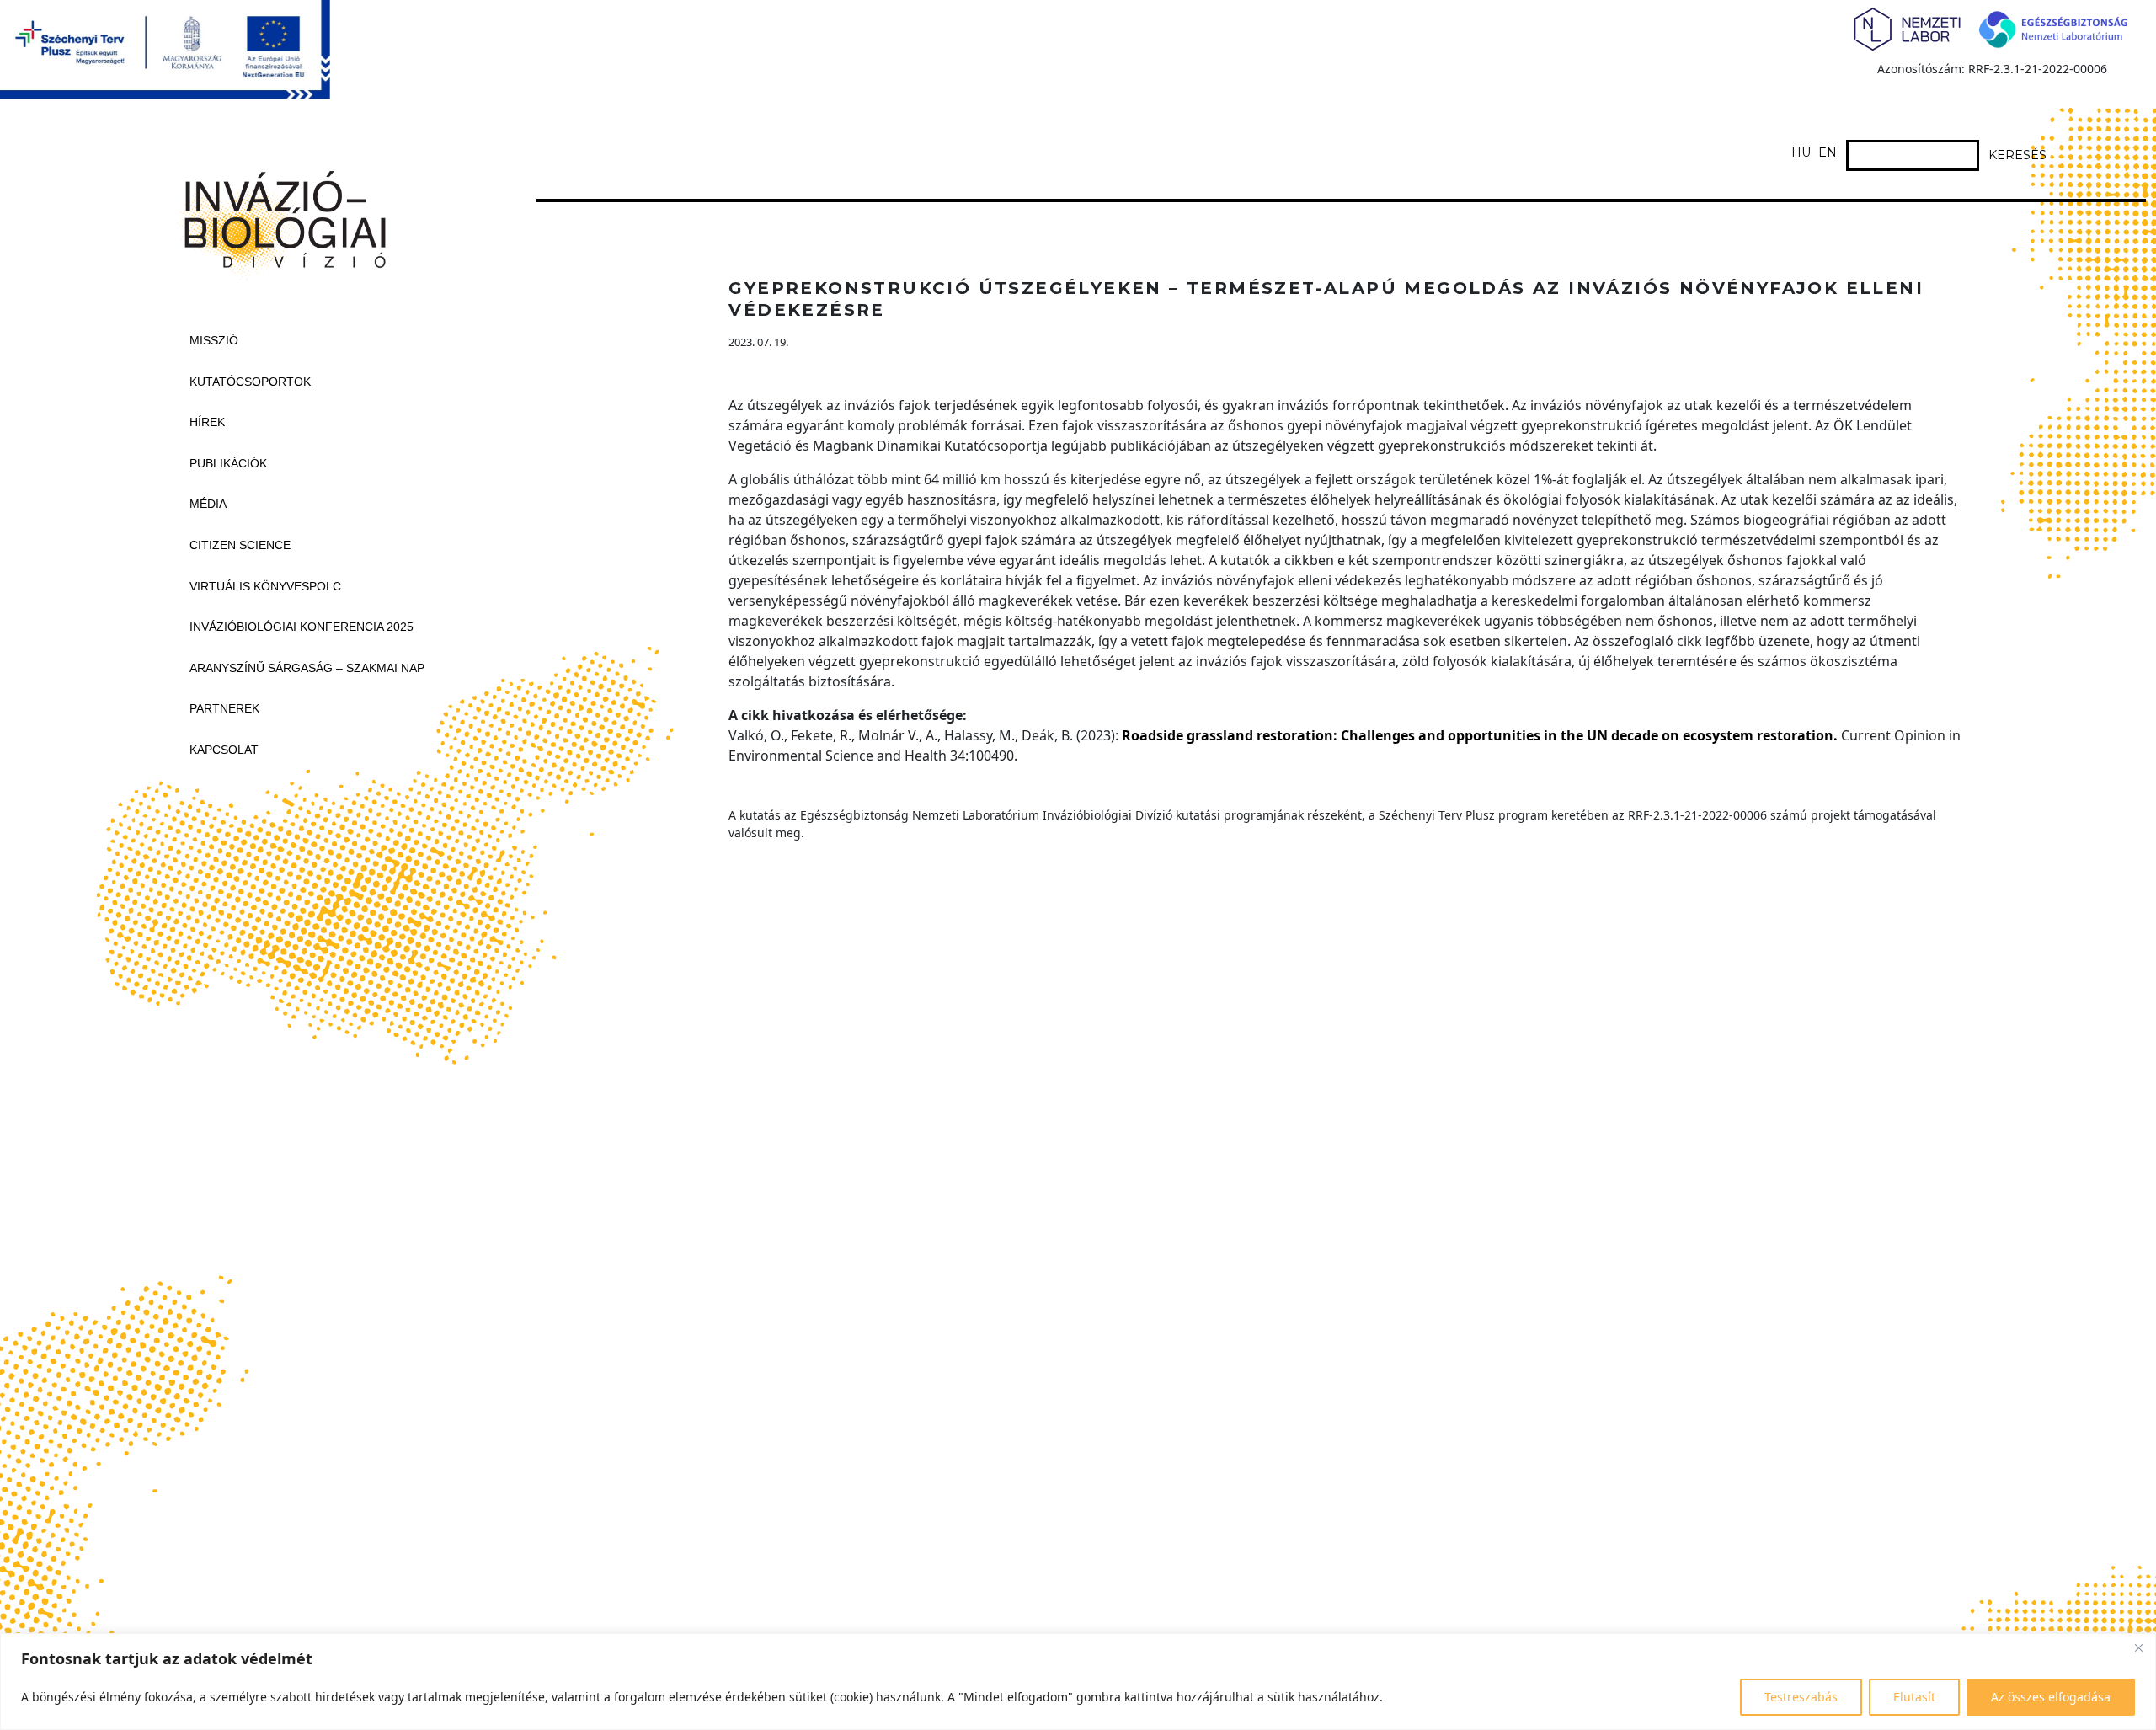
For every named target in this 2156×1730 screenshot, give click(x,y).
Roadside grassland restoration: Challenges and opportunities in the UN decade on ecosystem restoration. (1480, 735)
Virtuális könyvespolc (265, 586)
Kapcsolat (224, 750)
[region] (1078, 1682)
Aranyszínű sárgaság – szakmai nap (307, 668)
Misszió (214, 340)
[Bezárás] (2138, 1647)
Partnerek (224, 708)
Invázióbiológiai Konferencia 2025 (302, 627)
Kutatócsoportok (250, 382)
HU (1801, 152)
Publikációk (228, 463)
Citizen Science (240, 545)
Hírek (207, 422)
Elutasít (1914, 1697)
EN (1828, 152)
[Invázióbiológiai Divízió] (278, 216)
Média (208, 504)
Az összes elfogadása (2051, 1697)
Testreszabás (1801, 1697)
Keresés (2017, 155)
